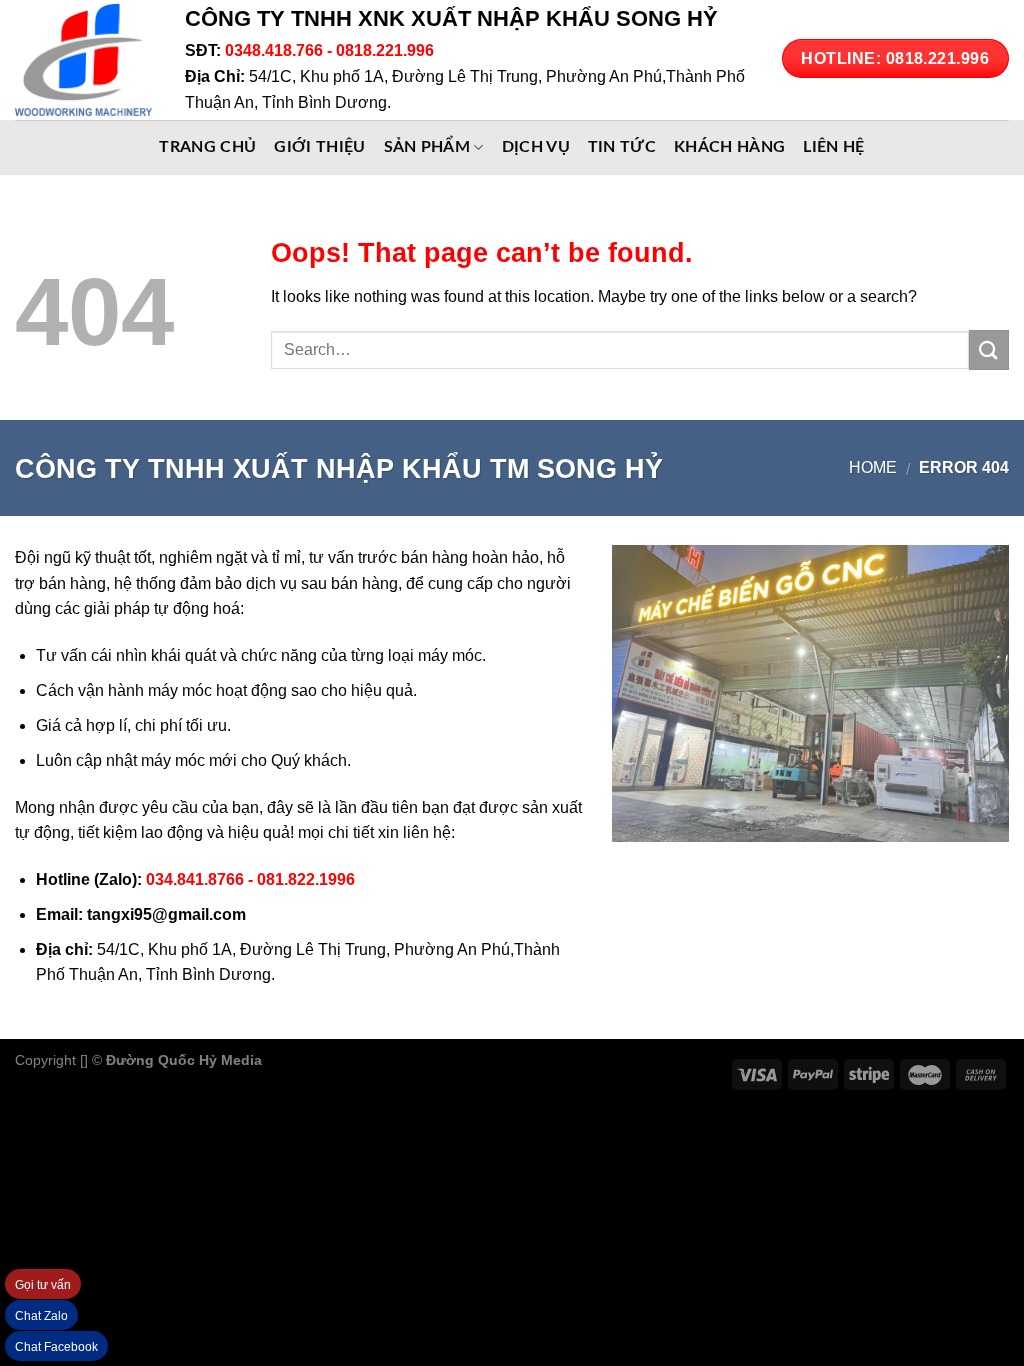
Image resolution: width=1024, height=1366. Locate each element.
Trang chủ (207, 147)
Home (873, 467)
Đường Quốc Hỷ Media (184, 1060)
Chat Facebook (56, 1347)
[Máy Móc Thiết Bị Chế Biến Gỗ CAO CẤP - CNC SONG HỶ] (85, 60)
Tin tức (622, 147)
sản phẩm (427, 147)
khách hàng (729, 147)
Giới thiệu (319, 147)
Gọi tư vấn (43, 1285)
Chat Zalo (41, 1316)
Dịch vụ (536, 147)
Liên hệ (833, 147)
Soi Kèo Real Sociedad (430, 1060)
